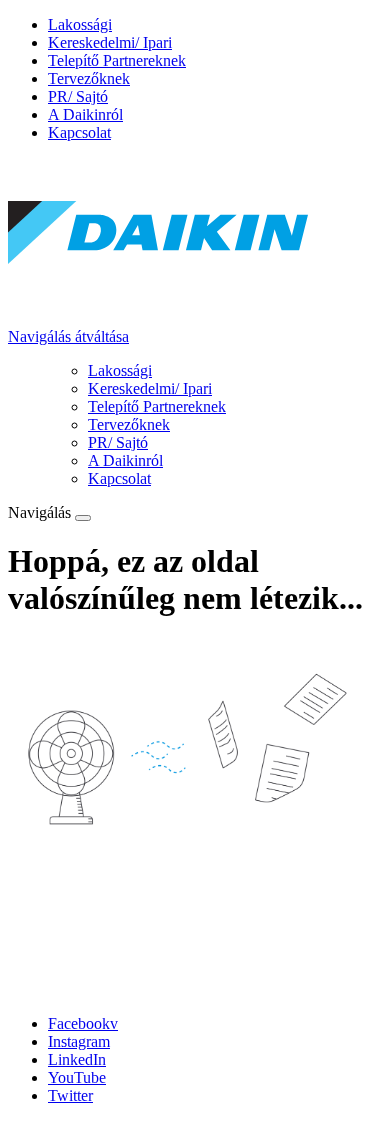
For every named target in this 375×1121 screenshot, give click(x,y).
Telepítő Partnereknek (117, 60)
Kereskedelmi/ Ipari (110, 42)
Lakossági (80, 24)
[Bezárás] (83, 518)
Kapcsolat (79, 132)
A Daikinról (85, 114)
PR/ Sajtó (78, 96)
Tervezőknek (89, 78)
